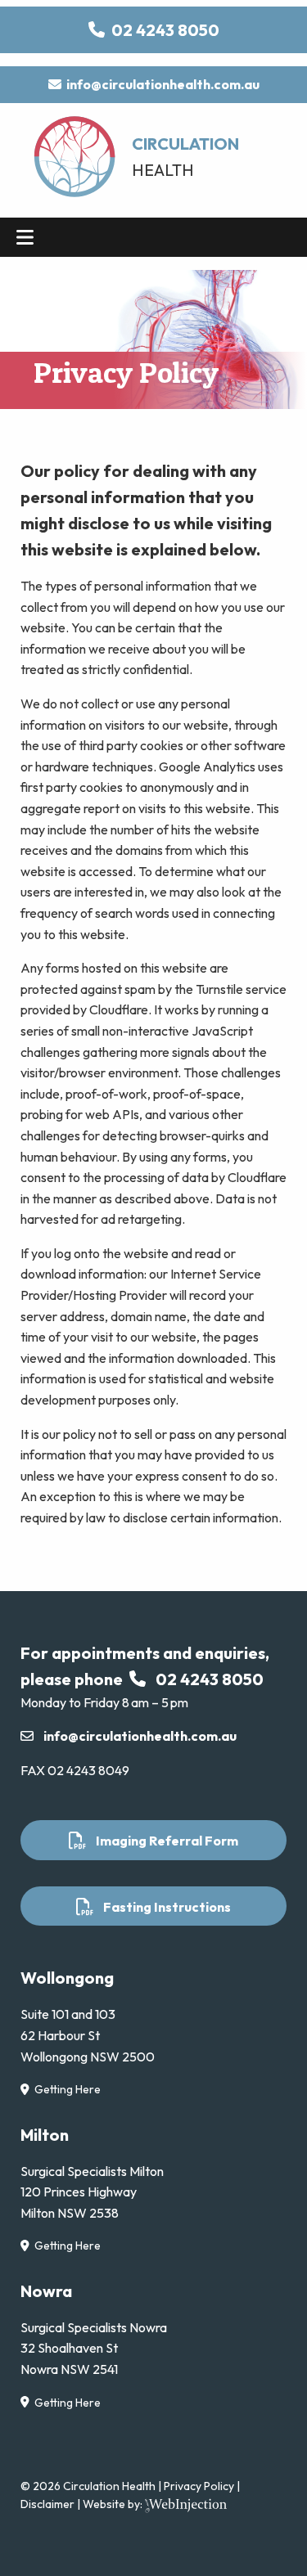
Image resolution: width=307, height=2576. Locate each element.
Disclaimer (47, 2504)
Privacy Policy (199, 2486)
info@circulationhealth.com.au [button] (160, 84)
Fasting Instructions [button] (162, 1907)
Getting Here (65, 2089)
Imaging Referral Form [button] (162, 1841)
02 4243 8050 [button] (162, 30)
